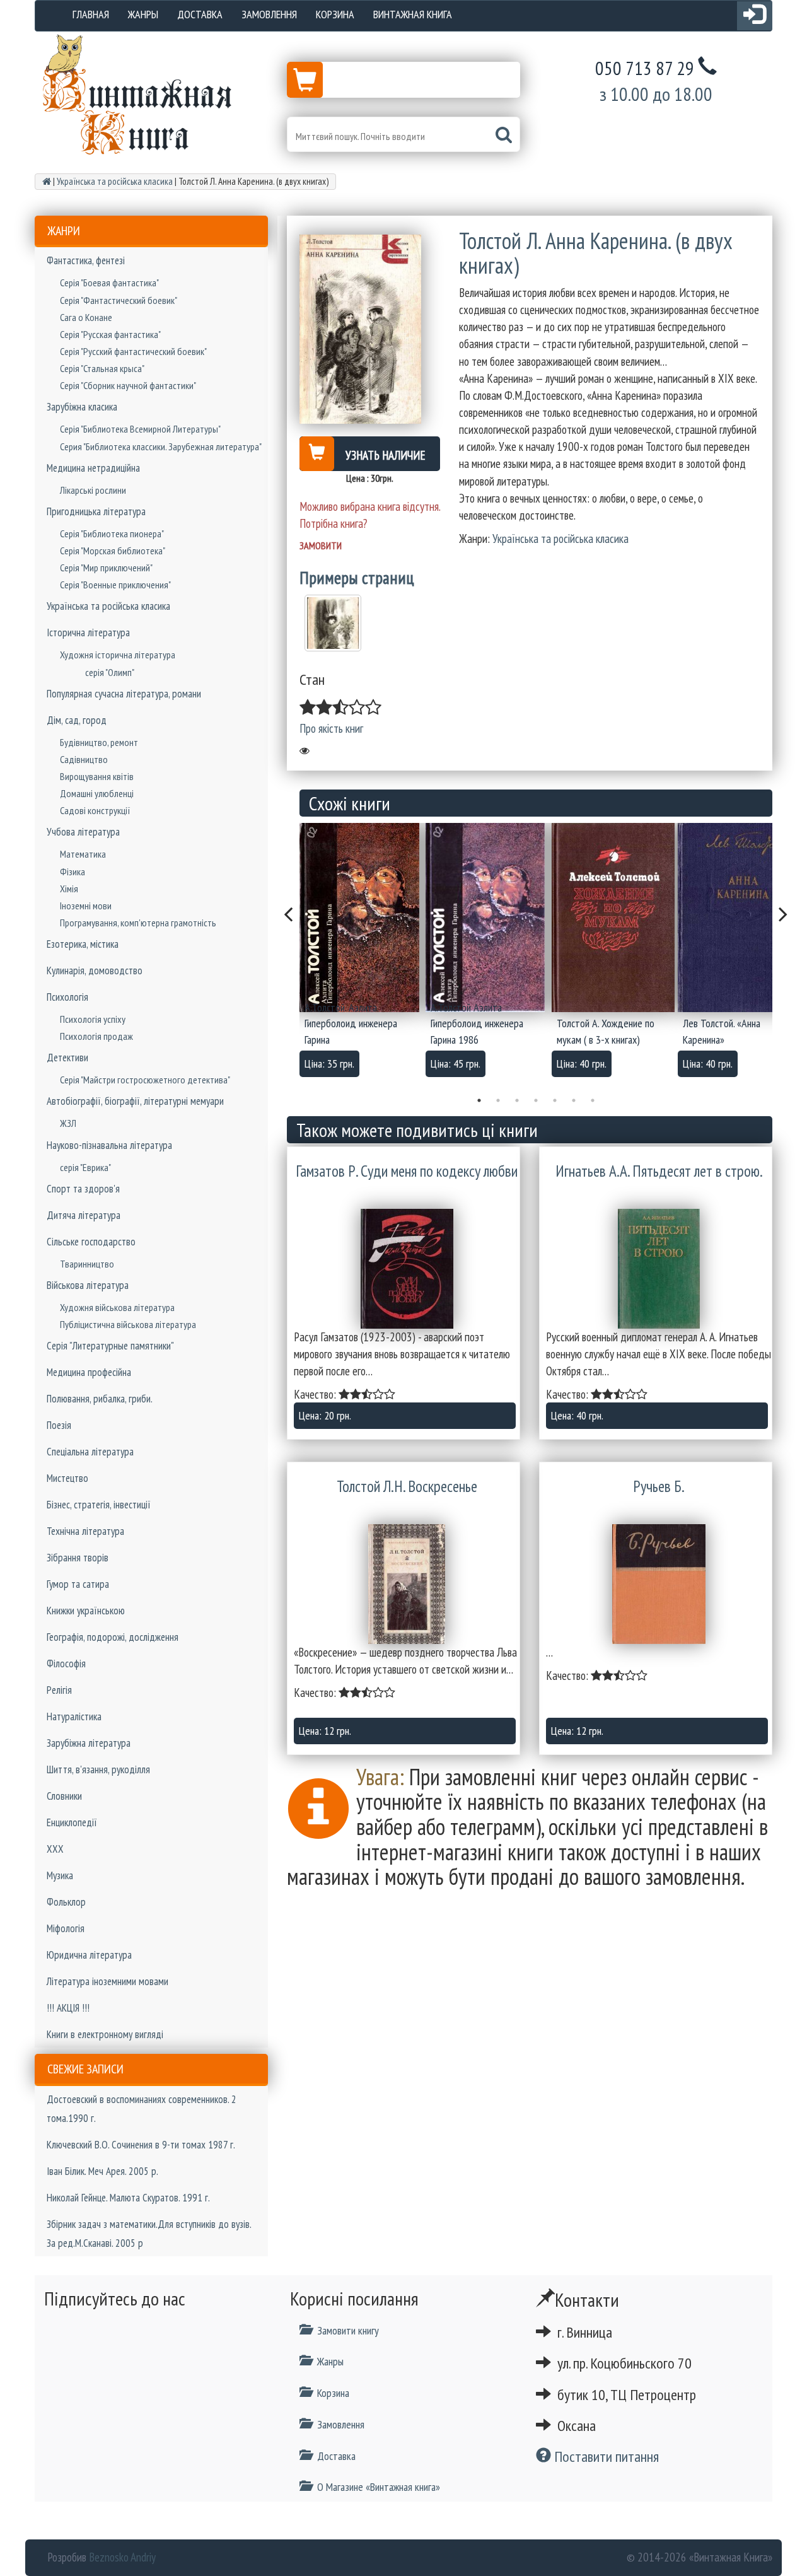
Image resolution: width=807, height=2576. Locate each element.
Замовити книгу (348, 2330)
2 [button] (498, 1100)
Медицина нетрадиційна (93, 468)
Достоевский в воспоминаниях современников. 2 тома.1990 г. (142, 2109)
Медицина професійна (89, 1372)
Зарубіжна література (89, 1743)
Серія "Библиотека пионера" (112, 533)
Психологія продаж (96, 1036)
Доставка (200, 14)
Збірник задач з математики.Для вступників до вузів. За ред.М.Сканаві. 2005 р (149, 2234)
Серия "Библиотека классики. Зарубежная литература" (161, 446)
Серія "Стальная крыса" (102, 368)
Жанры (143, 14)
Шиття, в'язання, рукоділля (98, 1769)
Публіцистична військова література (128, 1324)
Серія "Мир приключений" (106, 568)
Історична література (88, 632)
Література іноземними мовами (107, 1981)
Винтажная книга (413, 14)
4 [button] (536, 1100)
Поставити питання (605, 2457)
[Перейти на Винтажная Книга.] (47, 181)
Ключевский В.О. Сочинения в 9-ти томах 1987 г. (141, 2145)
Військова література (88, 1285)
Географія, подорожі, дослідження (113, 1637)
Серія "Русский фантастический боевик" (133, 351)
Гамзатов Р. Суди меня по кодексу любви (407, 1171)
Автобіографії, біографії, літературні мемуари (135, 1101)
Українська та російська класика (108, 606)
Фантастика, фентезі (86, 260)
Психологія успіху (93, 1019)
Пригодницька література (96, 511)
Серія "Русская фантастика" (110, 334)
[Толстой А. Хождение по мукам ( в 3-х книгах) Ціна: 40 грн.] (615, 918)
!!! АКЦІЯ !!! (68, 2008)
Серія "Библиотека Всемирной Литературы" (140, 429)
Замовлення (269, 14)
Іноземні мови (86, 906)
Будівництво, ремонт (99, 742)
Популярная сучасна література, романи (124, 694)
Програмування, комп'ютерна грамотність (138, 923)
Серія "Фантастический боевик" (119, 300)
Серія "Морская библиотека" (113, 551)
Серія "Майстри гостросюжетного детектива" (145, 1080)
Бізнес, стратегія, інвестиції (99, 1505)
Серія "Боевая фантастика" (109, 283)
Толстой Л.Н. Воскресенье (407, 1486)
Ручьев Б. (659, 1486)
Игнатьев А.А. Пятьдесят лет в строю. (659, 1171)
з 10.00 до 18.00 (656, 94)
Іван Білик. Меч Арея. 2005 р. (102, 2171)
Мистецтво (67, 1478)
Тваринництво (87, 1264)
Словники (64, 1796)
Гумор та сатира (78, 1584)
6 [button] (574, 1100)
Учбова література (83, 832)
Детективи (67, 1058)
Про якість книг (331, 728)
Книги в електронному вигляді (105, 2034)
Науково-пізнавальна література (109, 1145)
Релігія (59, 1690)
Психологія (67, 997)
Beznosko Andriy (122, 2557)
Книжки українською (86, 1611)
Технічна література (85, 1531)
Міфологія (66, 1928)
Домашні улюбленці (97, 793)
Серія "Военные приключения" (115, 585)
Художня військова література (117, 1307)
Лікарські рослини (93, 490)
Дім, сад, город (77, 720)
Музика (60, 1875)
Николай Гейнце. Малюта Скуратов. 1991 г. (128, 2198)
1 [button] (479, 1100)
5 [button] (555, 1100)
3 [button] (517, 1100)
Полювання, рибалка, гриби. (100, 1399)
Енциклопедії (72, 1822)
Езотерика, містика (83, 944)
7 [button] (593, 1100)
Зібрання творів (78, 1558)
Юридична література (89, 1955)
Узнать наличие (386, 455)
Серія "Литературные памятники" (110, 1346)
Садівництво (84, 759)
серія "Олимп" (110, 672)
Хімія (69, 889)
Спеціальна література (90, 1452)
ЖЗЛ (68, 1123)
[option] (363, 954)
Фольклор (66, 1902)
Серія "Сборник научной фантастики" (128, 385)
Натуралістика (74, 1716)
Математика (83, 854)
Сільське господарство (91, 1242)
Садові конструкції (95, 810)
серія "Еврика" (85, 1167)
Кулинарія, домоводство (95, 970)
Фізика (73, 871)
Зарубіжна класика (82, 407)
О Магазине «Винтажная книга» (379, 2487)
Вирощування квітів (97, 776)
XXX (55, 1849)
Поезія (59, 1425)
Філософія (66, 1664)
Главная (91, 14)
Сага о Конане (86, 317)
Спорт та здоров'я (83, 1189)
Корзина (335, 14)
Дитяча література (84, 1215)
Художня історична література (118, 655)
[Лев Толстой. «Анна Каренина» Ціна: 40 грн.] (741, 918)
